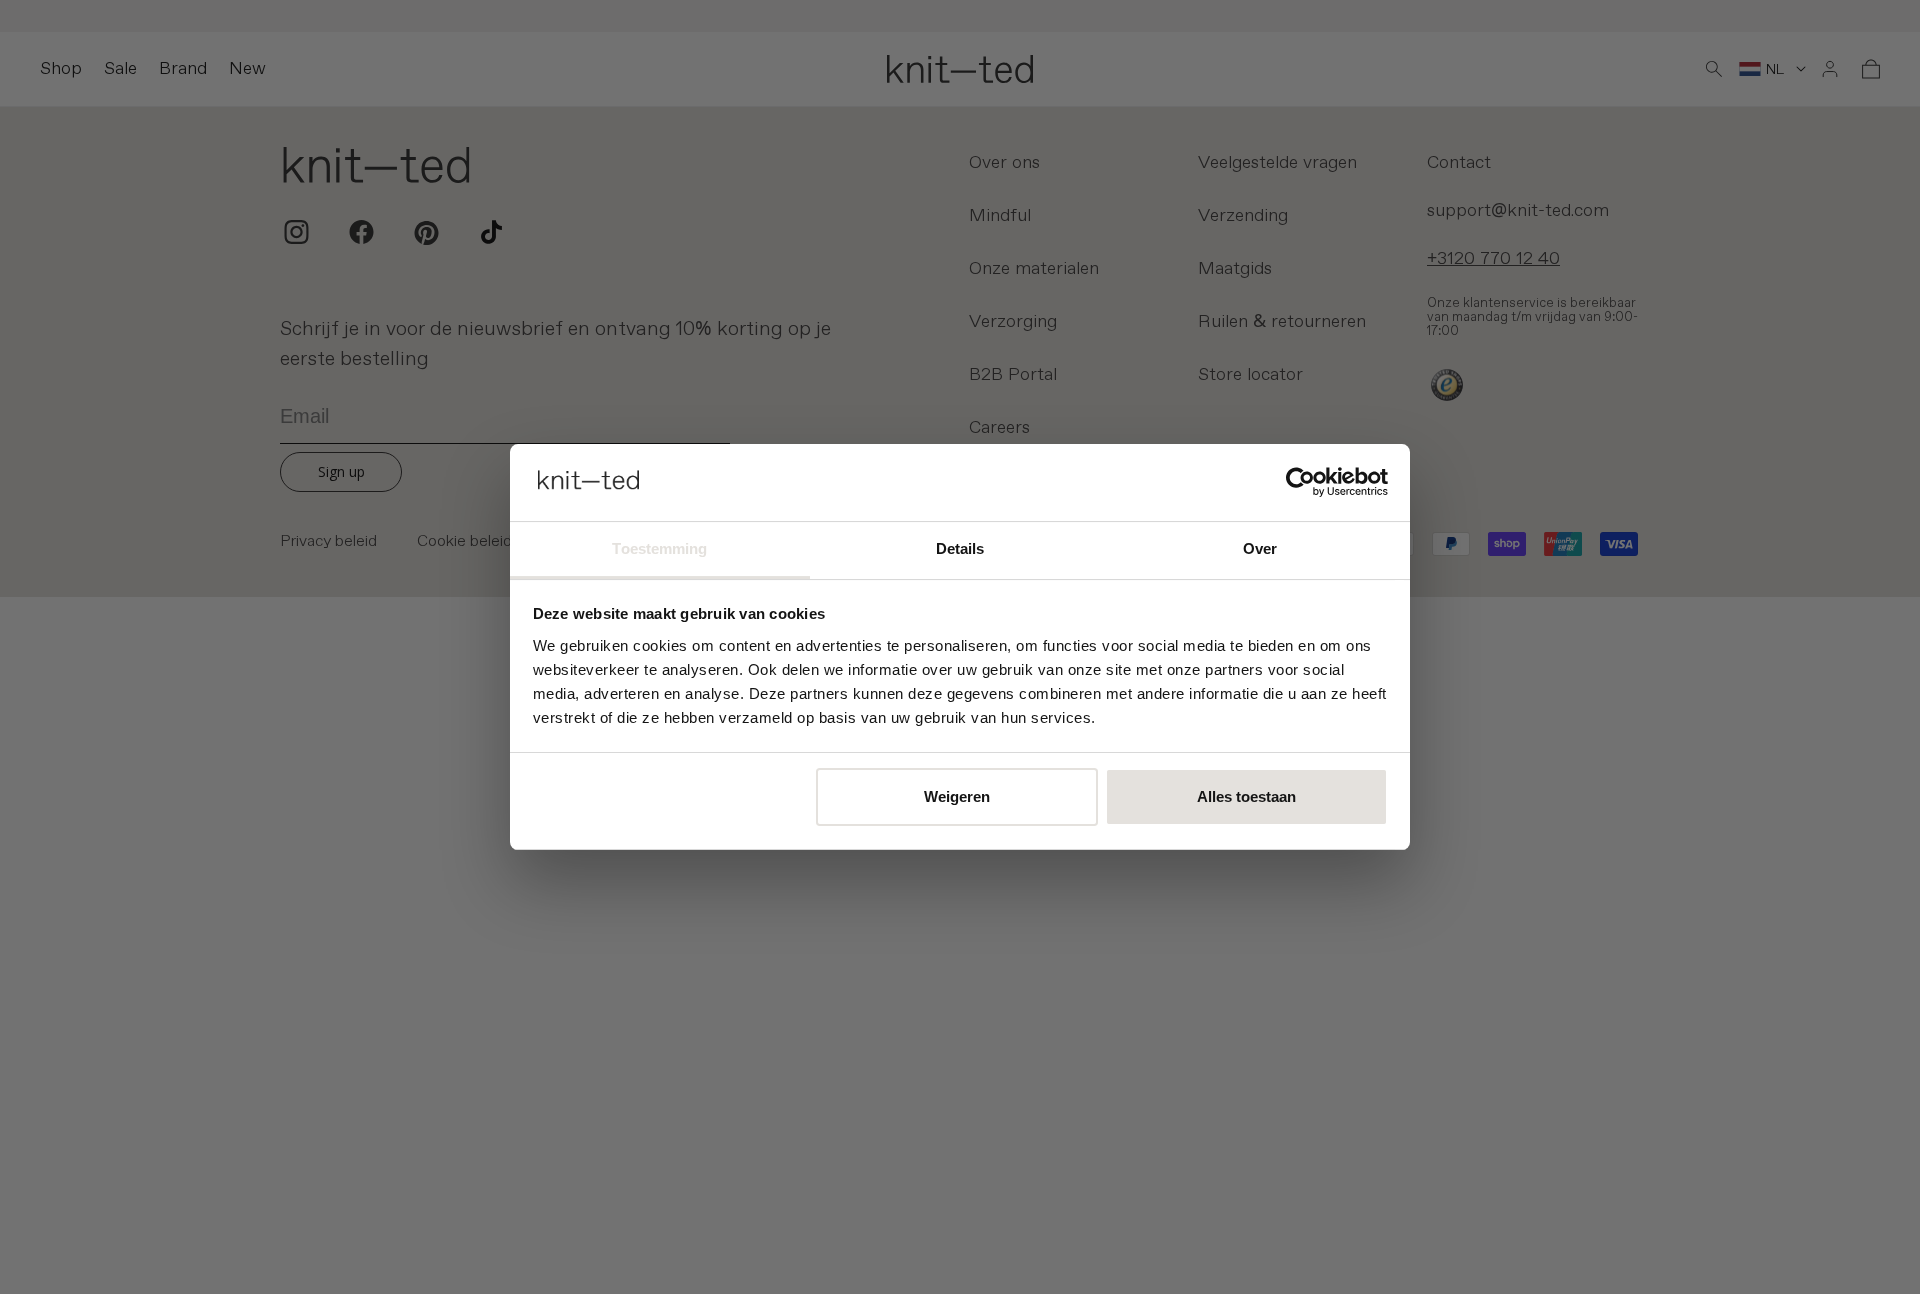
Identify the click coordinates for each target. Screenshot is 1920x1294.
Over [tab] (1260, 548)
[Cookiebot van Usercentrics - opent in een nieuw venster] (1300, 482)
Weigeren (957, 796)
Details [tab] (960, 548)
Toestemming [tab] (659, 548)
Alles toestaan (1246, 796)
